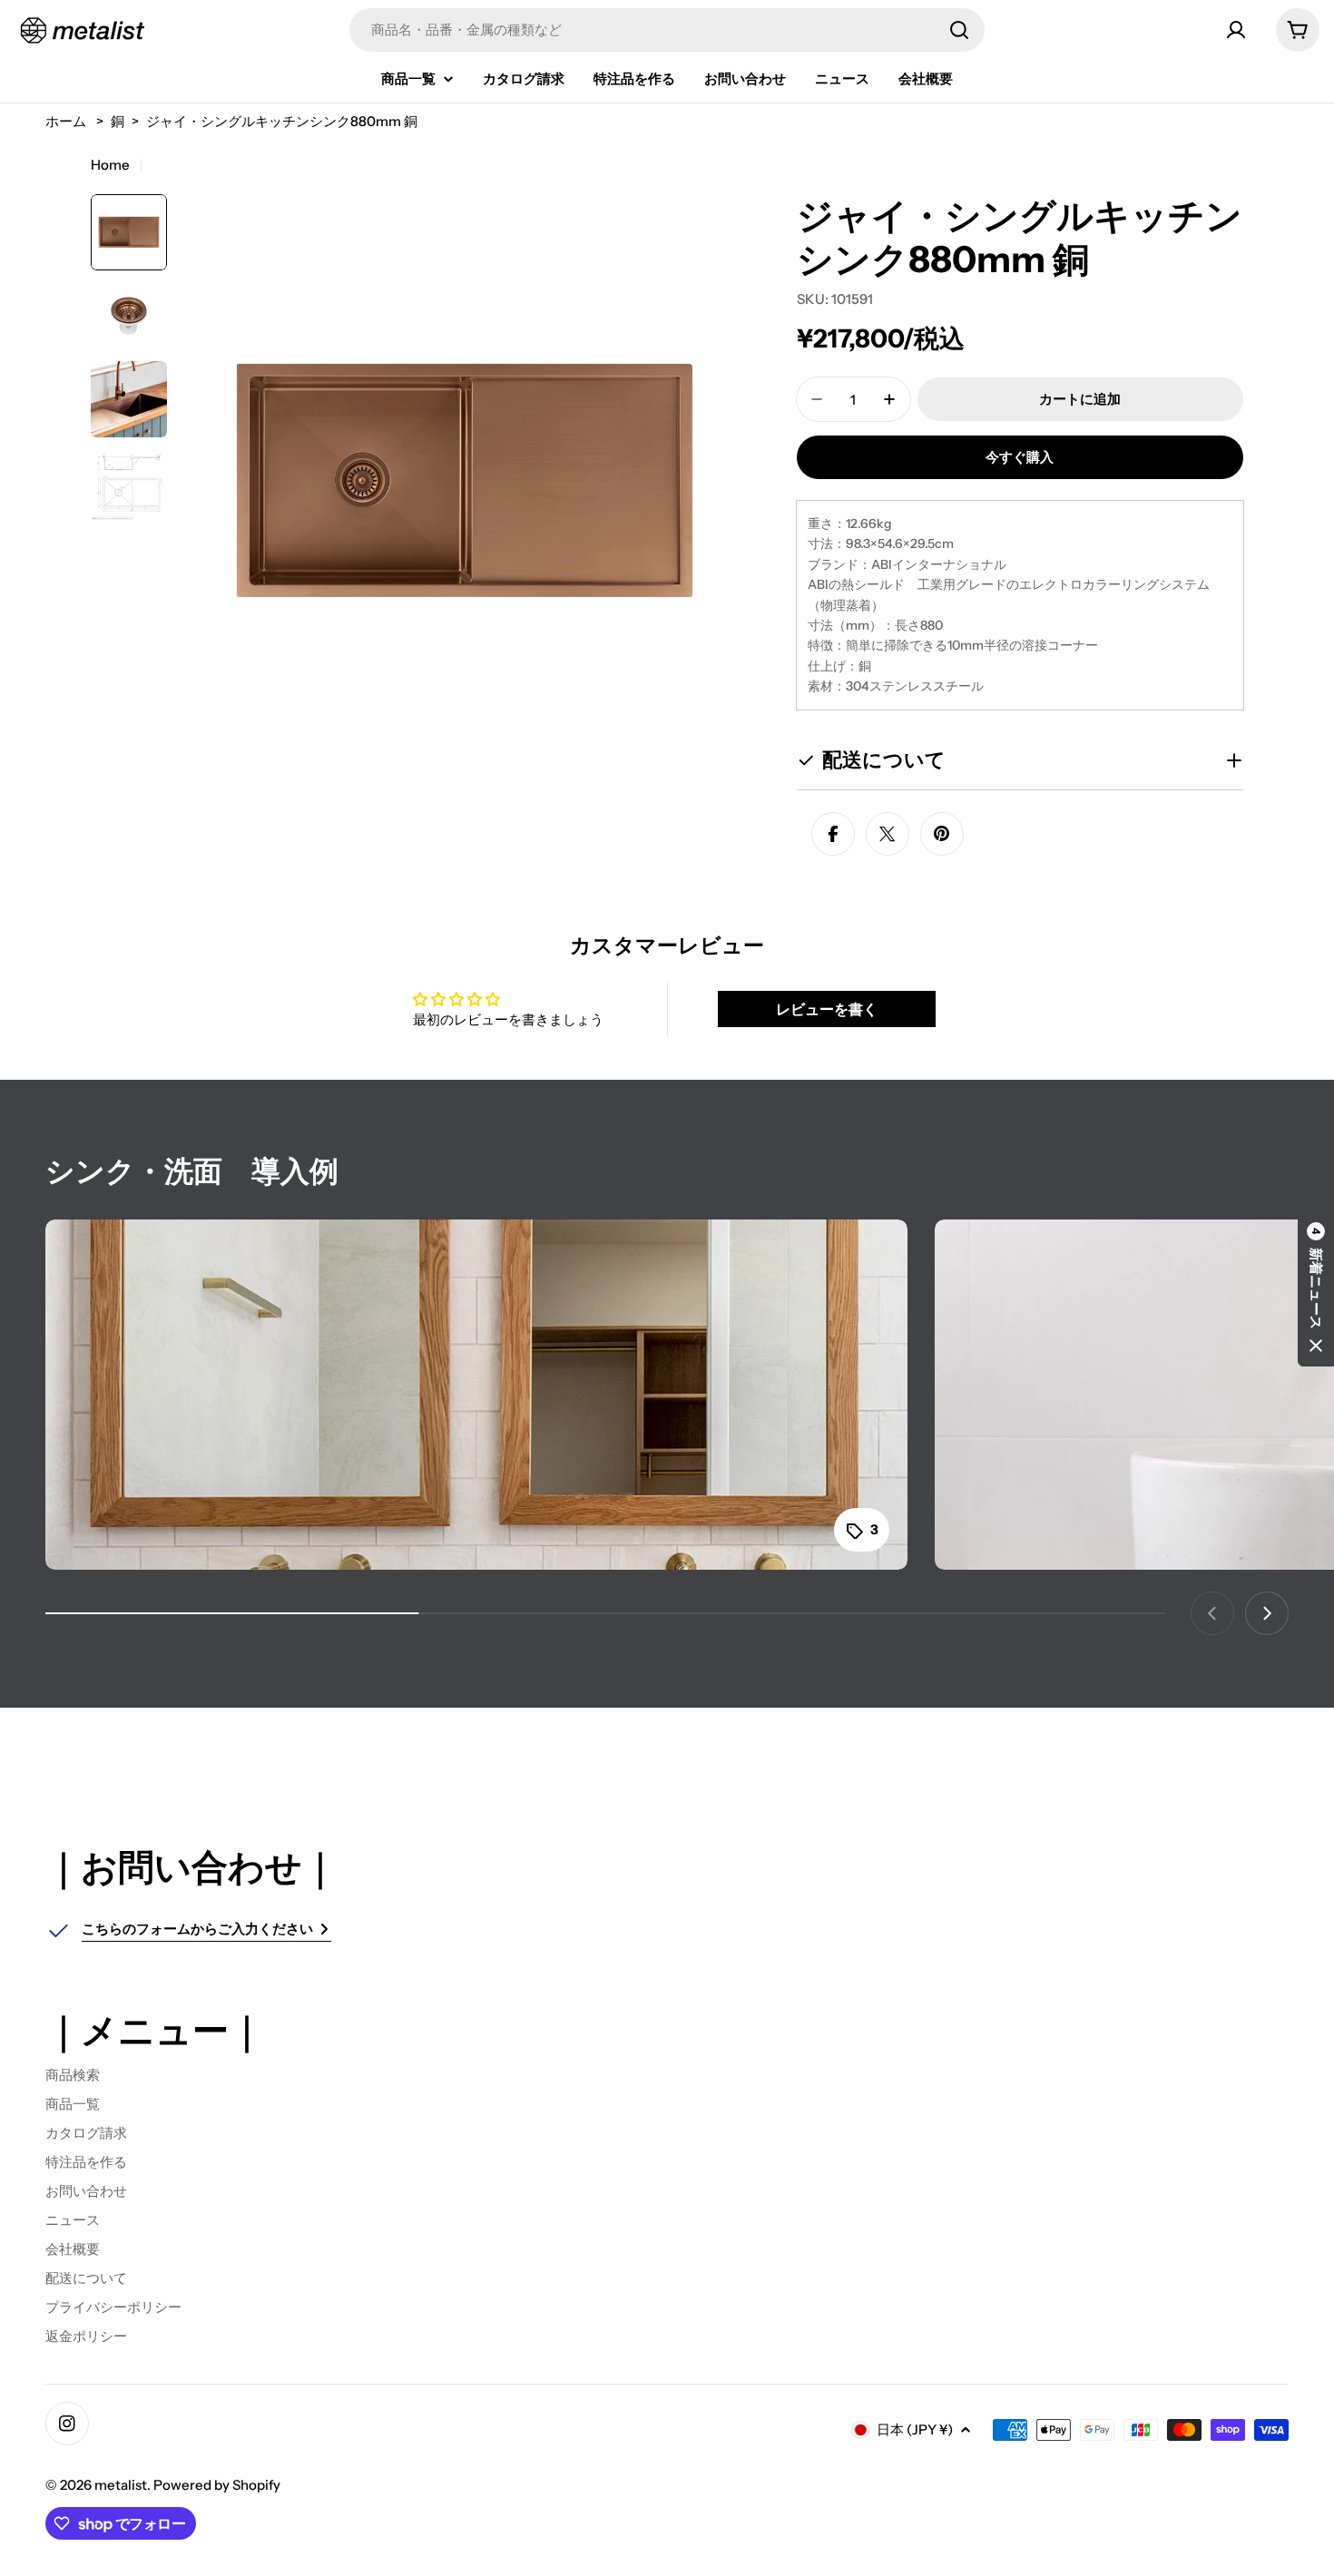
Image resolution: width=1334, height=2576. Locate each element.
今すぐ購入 (1020, 457)
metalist (121, 2485)
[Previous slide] (1212, 1613)
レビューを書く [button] (827, 1009)
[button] (1316, 1288)
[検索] (959, 30)
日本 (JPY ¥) (915, 2429)
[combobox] (667, 30)
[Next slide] (1267, 1613)
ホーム (66, 121)
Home (110, 165)
